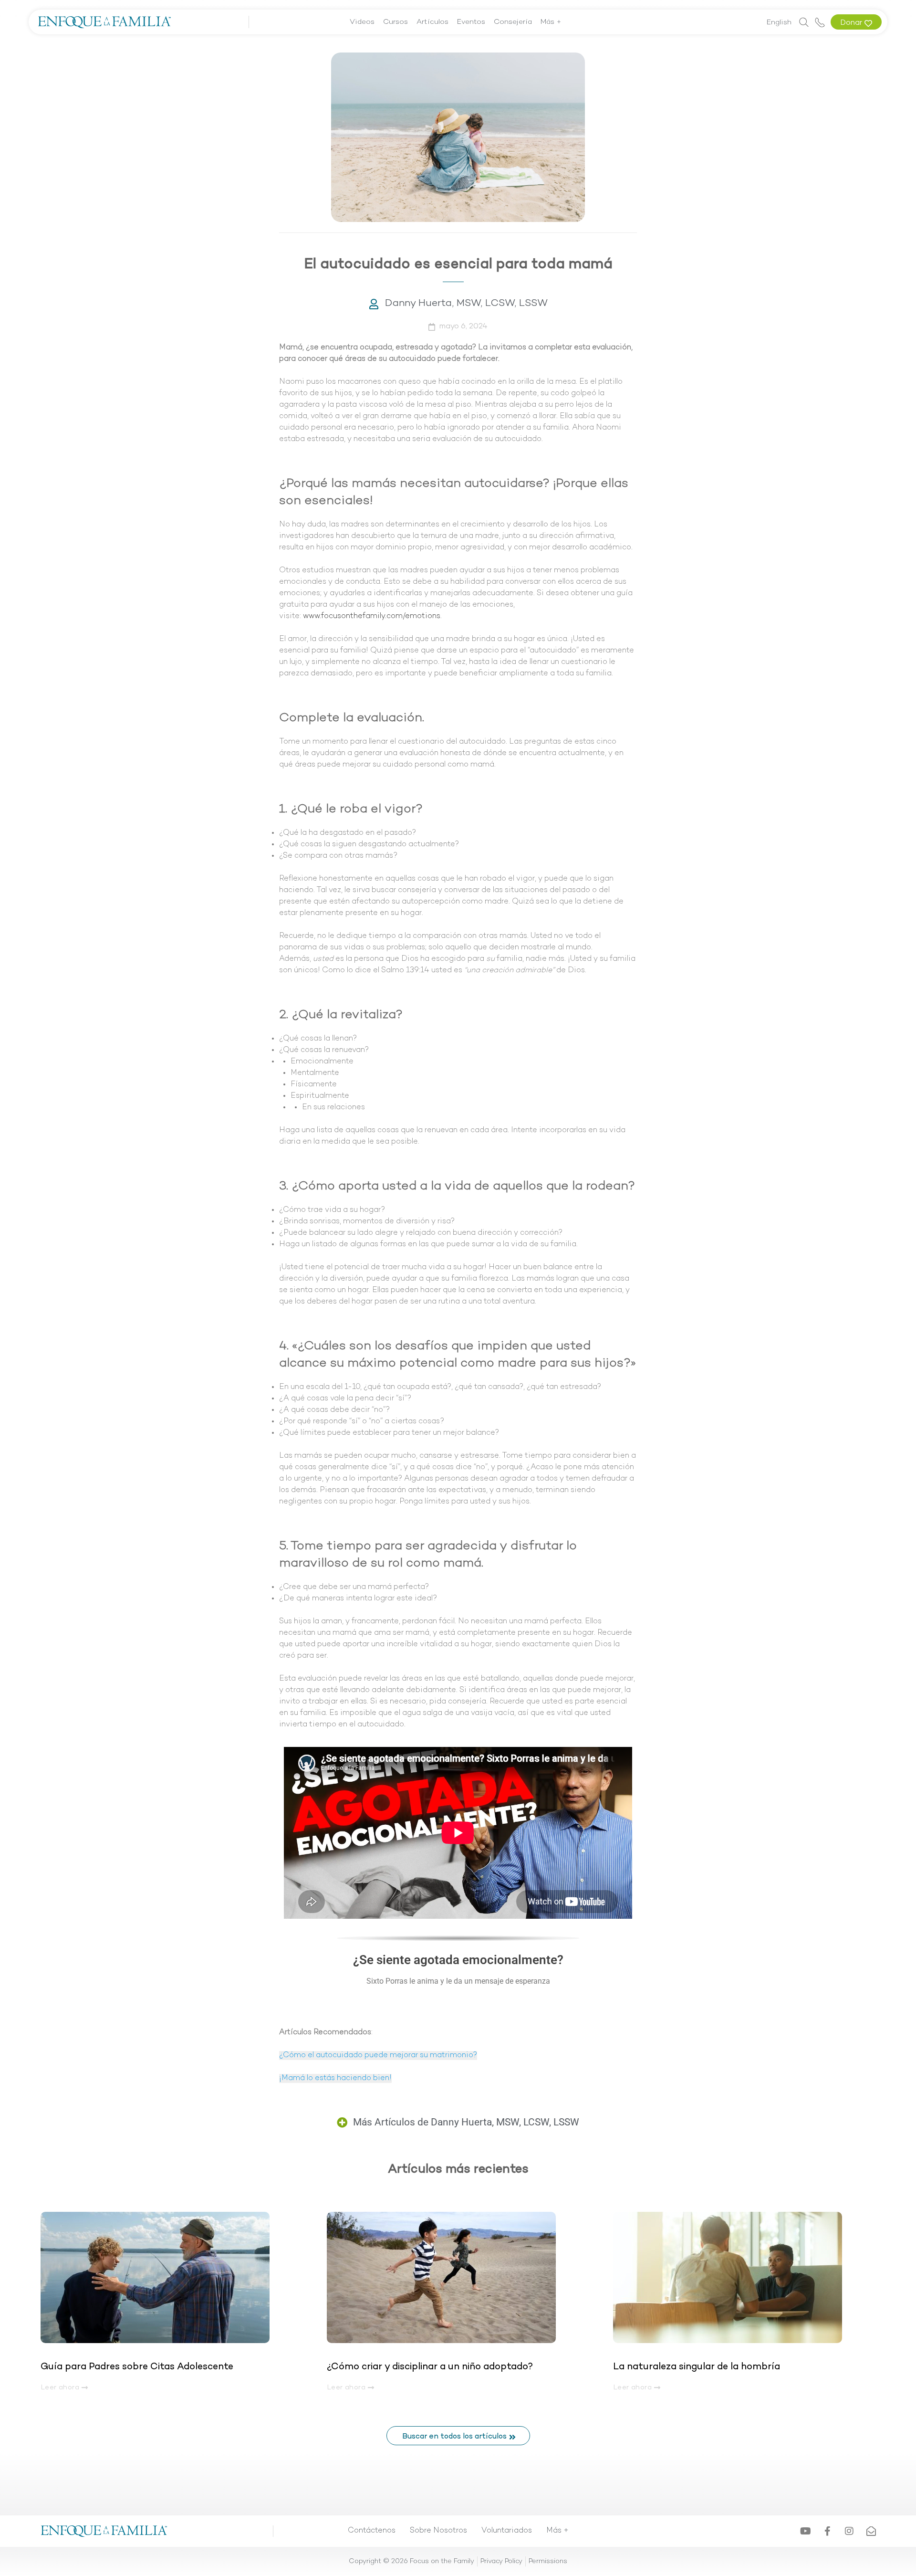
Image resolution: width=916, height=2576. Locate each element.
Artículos (432, 22)
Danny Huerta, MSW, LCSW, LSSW (466, 304)
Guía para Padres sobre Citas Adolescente (138, 2367)
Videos (362, 22)
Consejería (513, 22)
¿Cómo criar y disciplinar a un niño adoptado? (430, 2367)
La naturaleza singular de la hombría (697, 2367)
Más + (551, 22)
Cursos (396, 22)
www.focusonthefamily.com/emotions (372, 616)
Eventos (471, 22)
